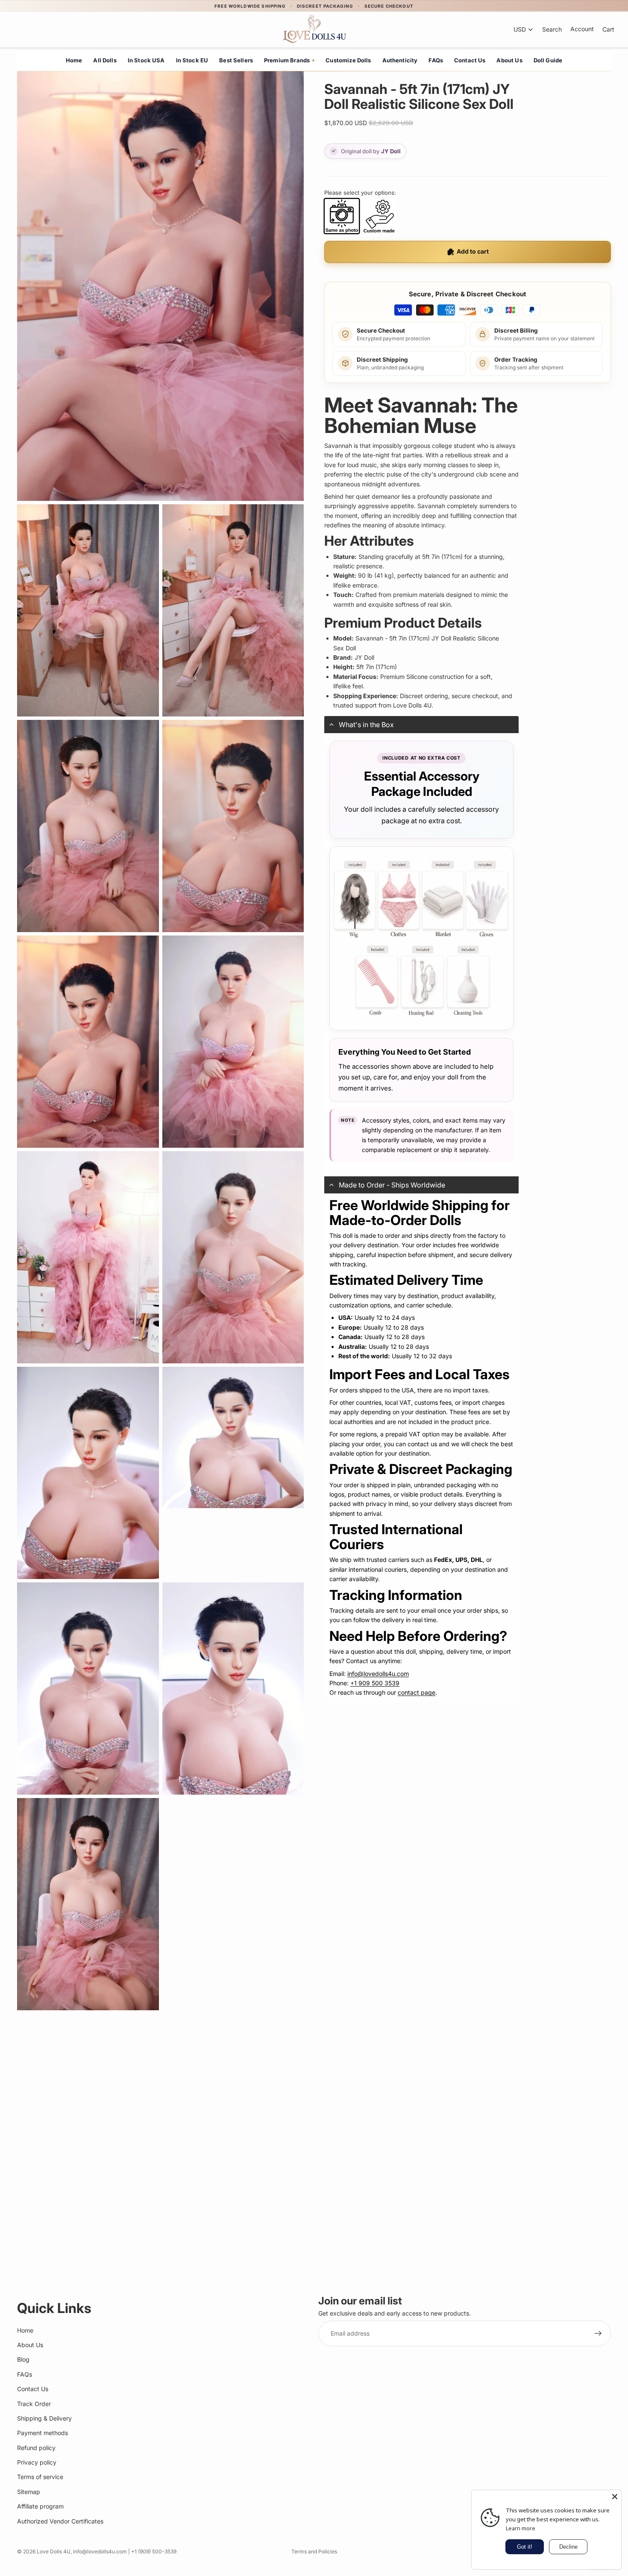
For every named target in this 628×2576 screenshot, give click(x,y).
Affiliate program (40, 2506)
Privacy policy (37, 2462)
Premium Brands (289, 60)
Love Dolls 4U (54, 2551)
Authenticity (400, 60)
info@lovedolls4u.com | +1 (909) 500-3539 (125, 2551)
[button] (421, 725)
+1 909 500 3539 (375, 1683)
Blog (23, 2359)
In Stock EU (192, 60)
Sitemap (29, 2492)
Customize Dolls (348, 60)
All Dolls (105, 60)
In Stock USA (146, 60)
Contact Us (470, 60)
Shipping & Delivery (44, 2418)
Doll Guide (548, 60)
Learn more (521, 2528)
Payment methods (43, 2433)
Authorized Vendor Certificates (60, 2521)
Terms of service (40, 2477)
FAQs (436, 60)
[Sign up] (598, 2333)
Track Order (34, 2403)
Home (74, 60)
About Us (509, 60)
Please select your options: (360, 193)
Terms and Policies (314, 2551)
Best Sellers (236, 60)
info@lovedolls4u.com (378, 1674)
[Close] (615, 2497)
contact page (417, 1692)
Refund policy (36, 2447)
